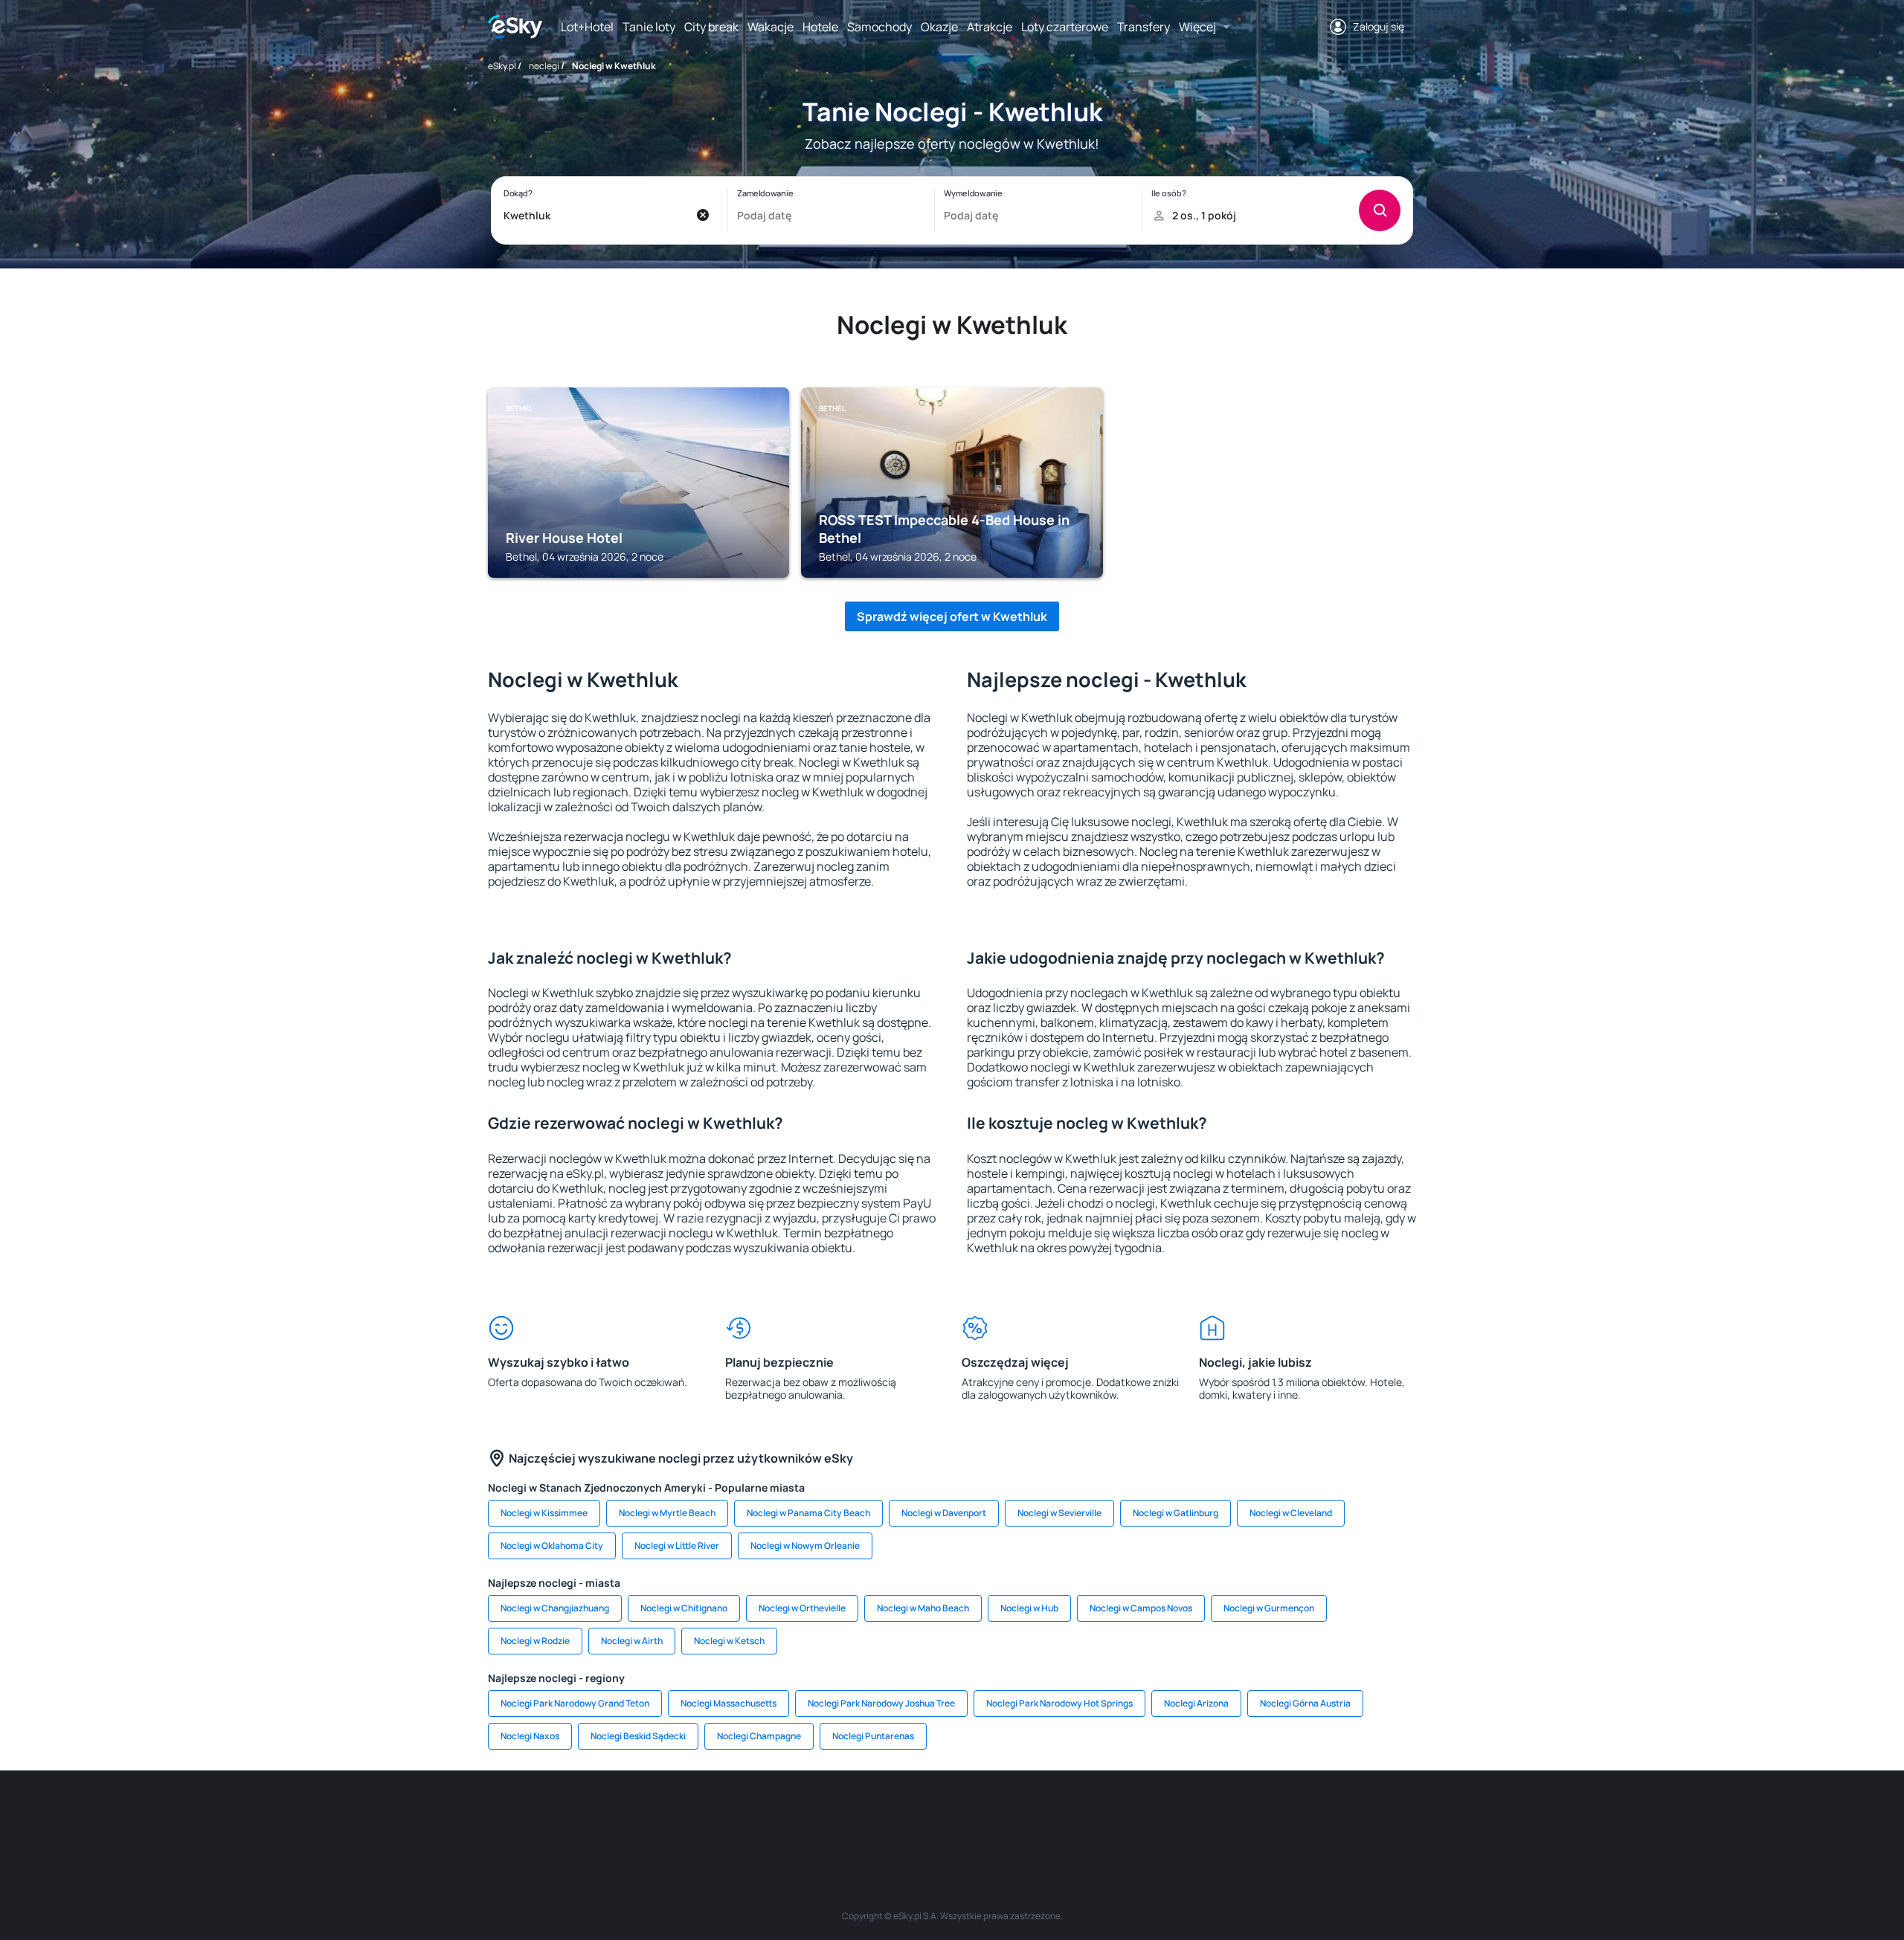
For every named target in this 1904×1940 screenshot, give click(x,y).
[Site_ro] (640, 1815)
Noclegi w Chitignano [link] (684, 1608)
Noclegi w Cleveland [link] (1291, 1513)
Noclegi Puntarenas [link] (873, 1736)
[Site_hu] (952, 1815)
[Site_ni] (1175, 1815)
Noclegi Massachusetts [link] (729, 1703)
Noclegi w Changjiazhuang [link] (555, 1608)
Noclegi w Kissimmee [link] (544, 1513)
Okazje (939, 27)
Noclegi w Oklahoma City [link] (552, 1546)
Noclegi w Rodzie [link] (535, 1641)
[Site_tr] (773, 1815)
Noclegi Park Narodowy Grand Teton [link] (575, 1703)
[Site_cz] (818, 1815)
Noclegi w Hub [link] (1029, 1608)
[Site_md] (863, 1815)
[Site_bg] (684, 1815)
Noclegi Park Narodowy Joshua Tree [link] (881, 1703)
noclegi (544, 66)
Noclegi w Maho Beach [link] (923, 1608)
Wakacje (771, 27)
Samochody (879, 27)
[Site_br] (595, 1815)
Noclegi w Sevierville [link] (1059, 1513)
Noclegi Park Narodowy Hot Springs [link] (1059, 1703)
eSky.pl (502, 66)
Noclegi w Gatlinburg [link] (1175, 1513)
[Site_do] (1041, 1815)
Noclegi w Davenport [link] (944, 1513)
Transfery (1144, 27)
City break (711, 27)
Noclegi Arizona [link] (1196, 1703)
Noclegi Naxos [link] (530, 1736)
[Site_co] (997, 1815)
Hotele (820, 27)
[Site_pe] (729, 1815)
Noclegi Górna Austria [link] (1305, 1703)
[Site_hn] (1264, 1815)
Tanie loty (649, 27)
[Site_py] (1309, 1815)
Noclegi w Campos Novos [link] (1141, 1608)
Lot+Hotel (587, 27)
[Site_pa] (1086, 1815)
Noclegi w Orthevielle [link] (802, 1608)
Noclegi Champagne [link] (759, 1736)
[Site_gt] (1220, 1815)
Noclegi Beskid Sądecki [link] (638, 1736)
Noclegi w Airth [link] (632, 1641)
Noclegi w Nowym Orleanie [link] (805, 1546)
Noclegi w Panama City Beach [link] (808, 1513)
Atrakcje (990, 27)
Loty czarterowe (1065, 27)
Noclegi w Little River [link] (677, 1546)
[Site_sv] (1130, 1815)
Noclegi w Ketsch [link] (729, 1641)
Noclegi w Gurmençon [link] (1269, 1608)
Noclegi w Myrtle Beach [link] (667, 1513)
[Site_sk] (907, 1815)
